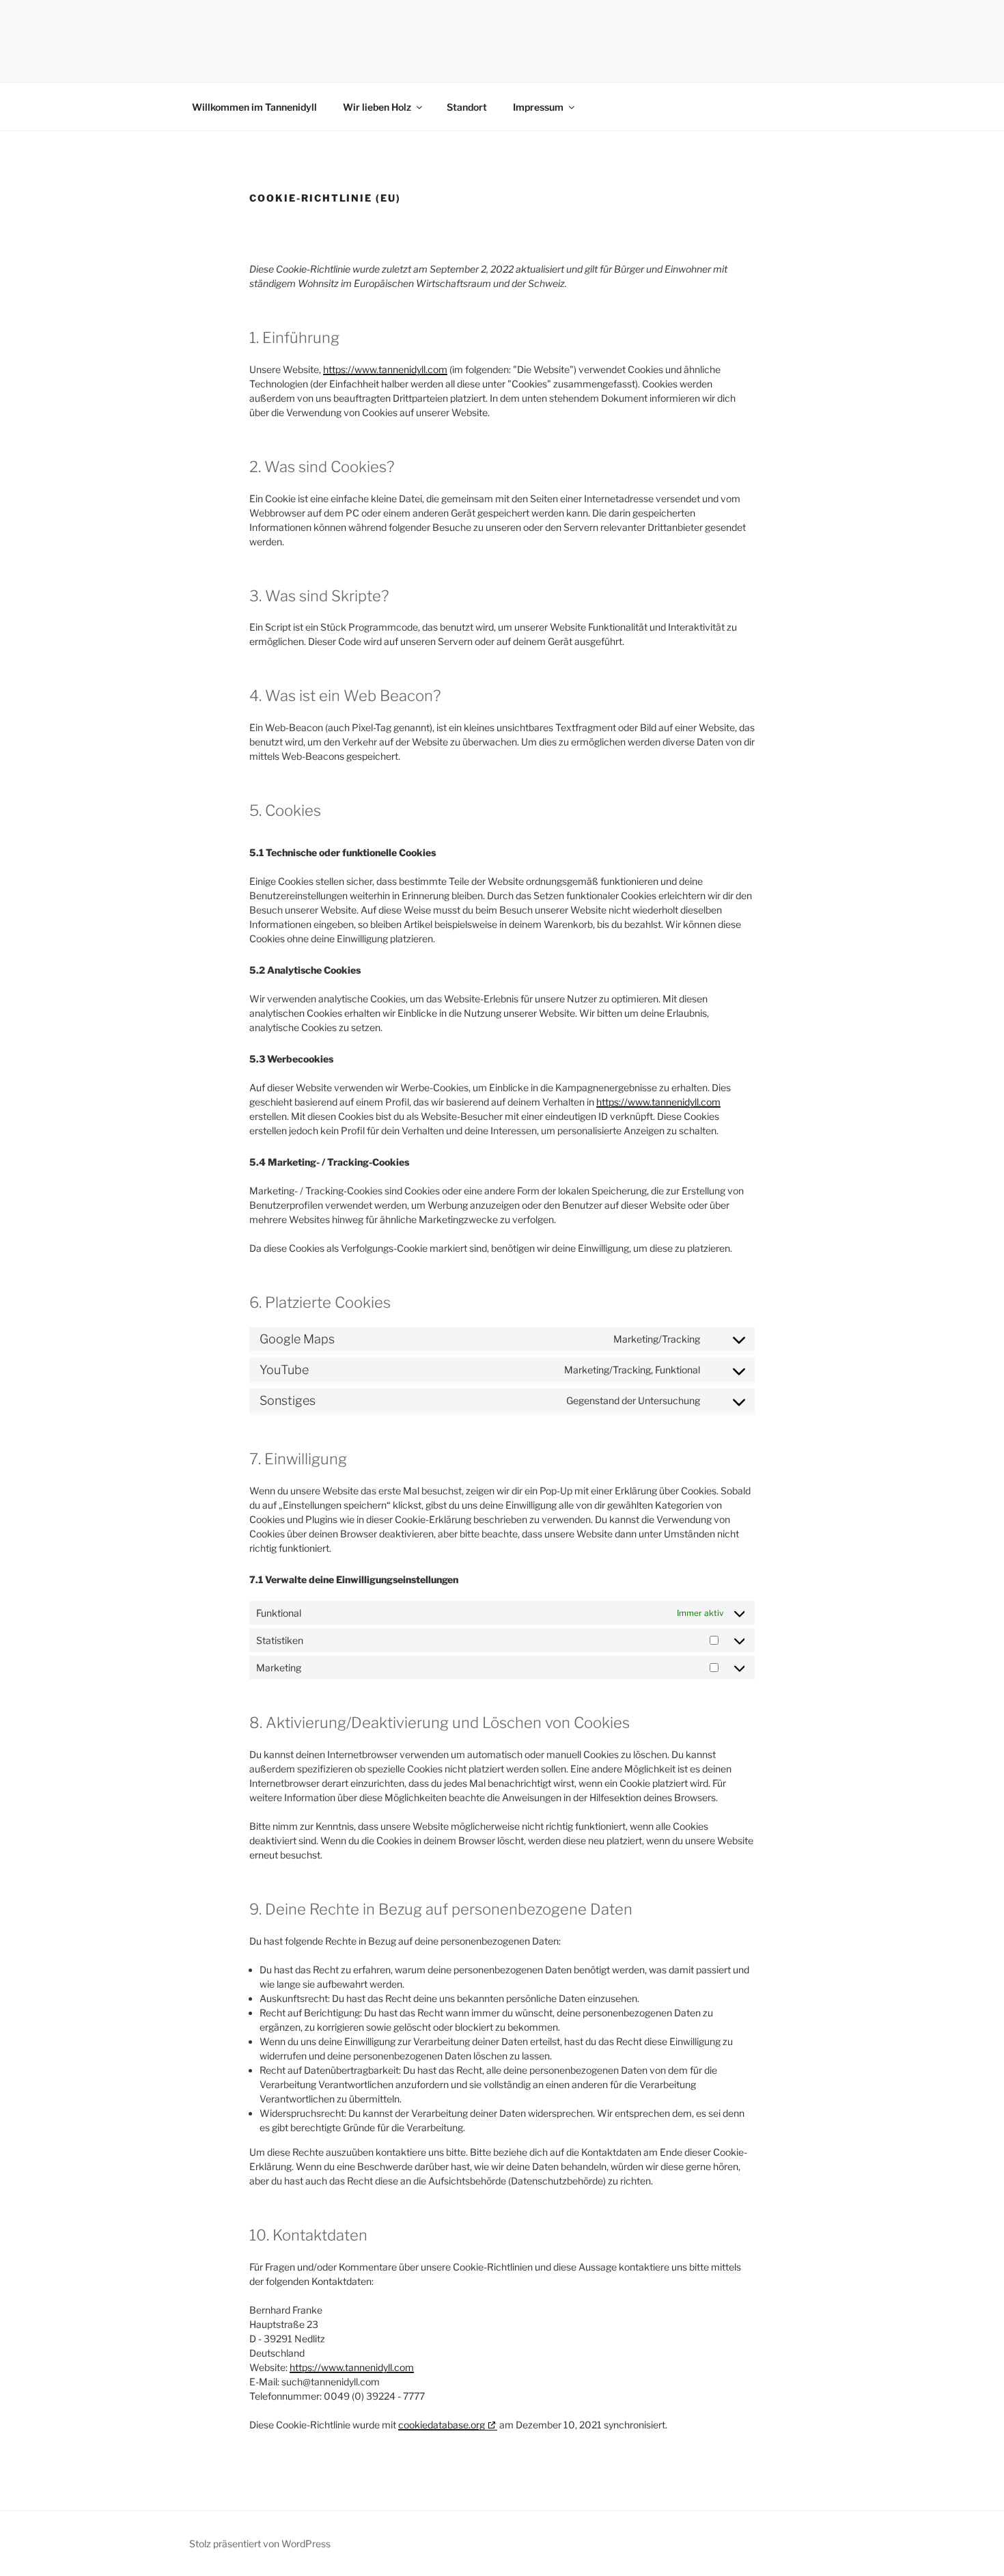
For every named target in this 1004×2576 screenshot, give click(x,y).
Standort (467, 107)
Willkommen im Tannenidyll (254, 107)
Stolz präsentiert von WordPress (260, 2544)
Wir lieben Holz (377, 107)
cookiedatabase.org (442, 2425)
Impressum (538, 107)
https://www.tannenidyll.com (385, 369)
